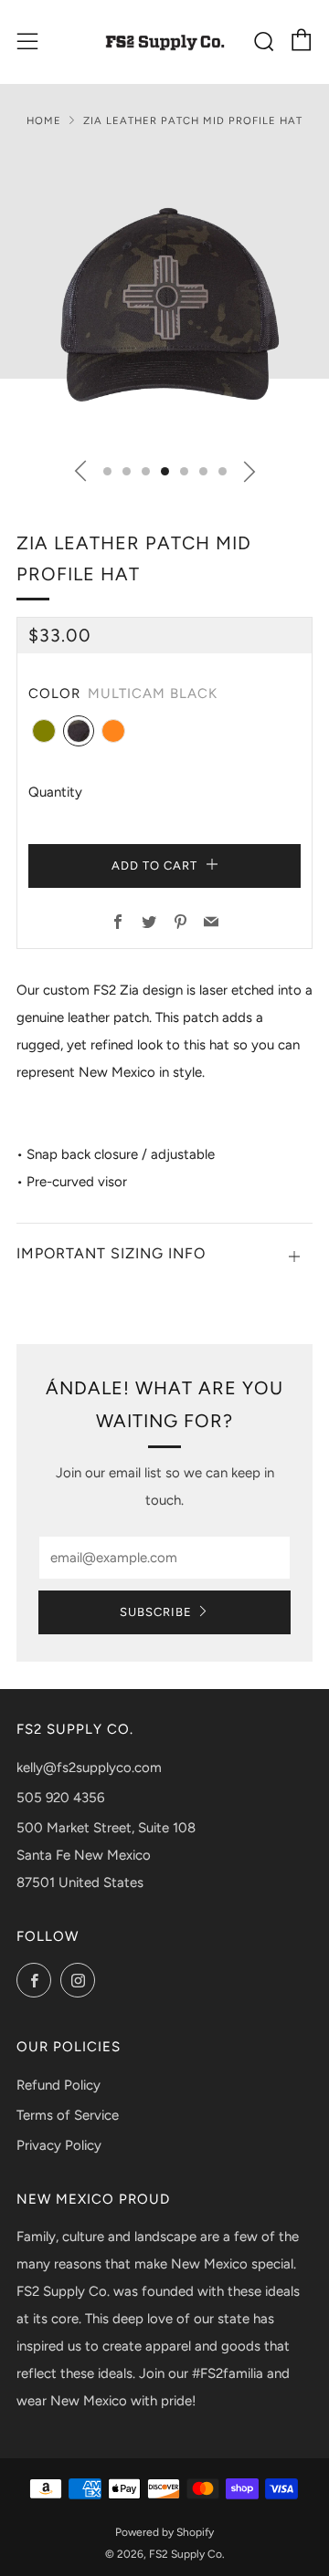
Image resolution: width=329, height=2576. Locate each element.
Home (44, 120)
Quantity (55, 792)
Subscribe (156, 1612)
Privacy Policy (59, 2145)
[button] (107, 471)
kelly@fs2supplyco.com (89, 1768)
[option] (164, 297)
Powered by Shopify (164, 2532)
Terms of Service (68, 2115)
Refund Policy (58, 2085)
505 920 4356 (60, 1798)
